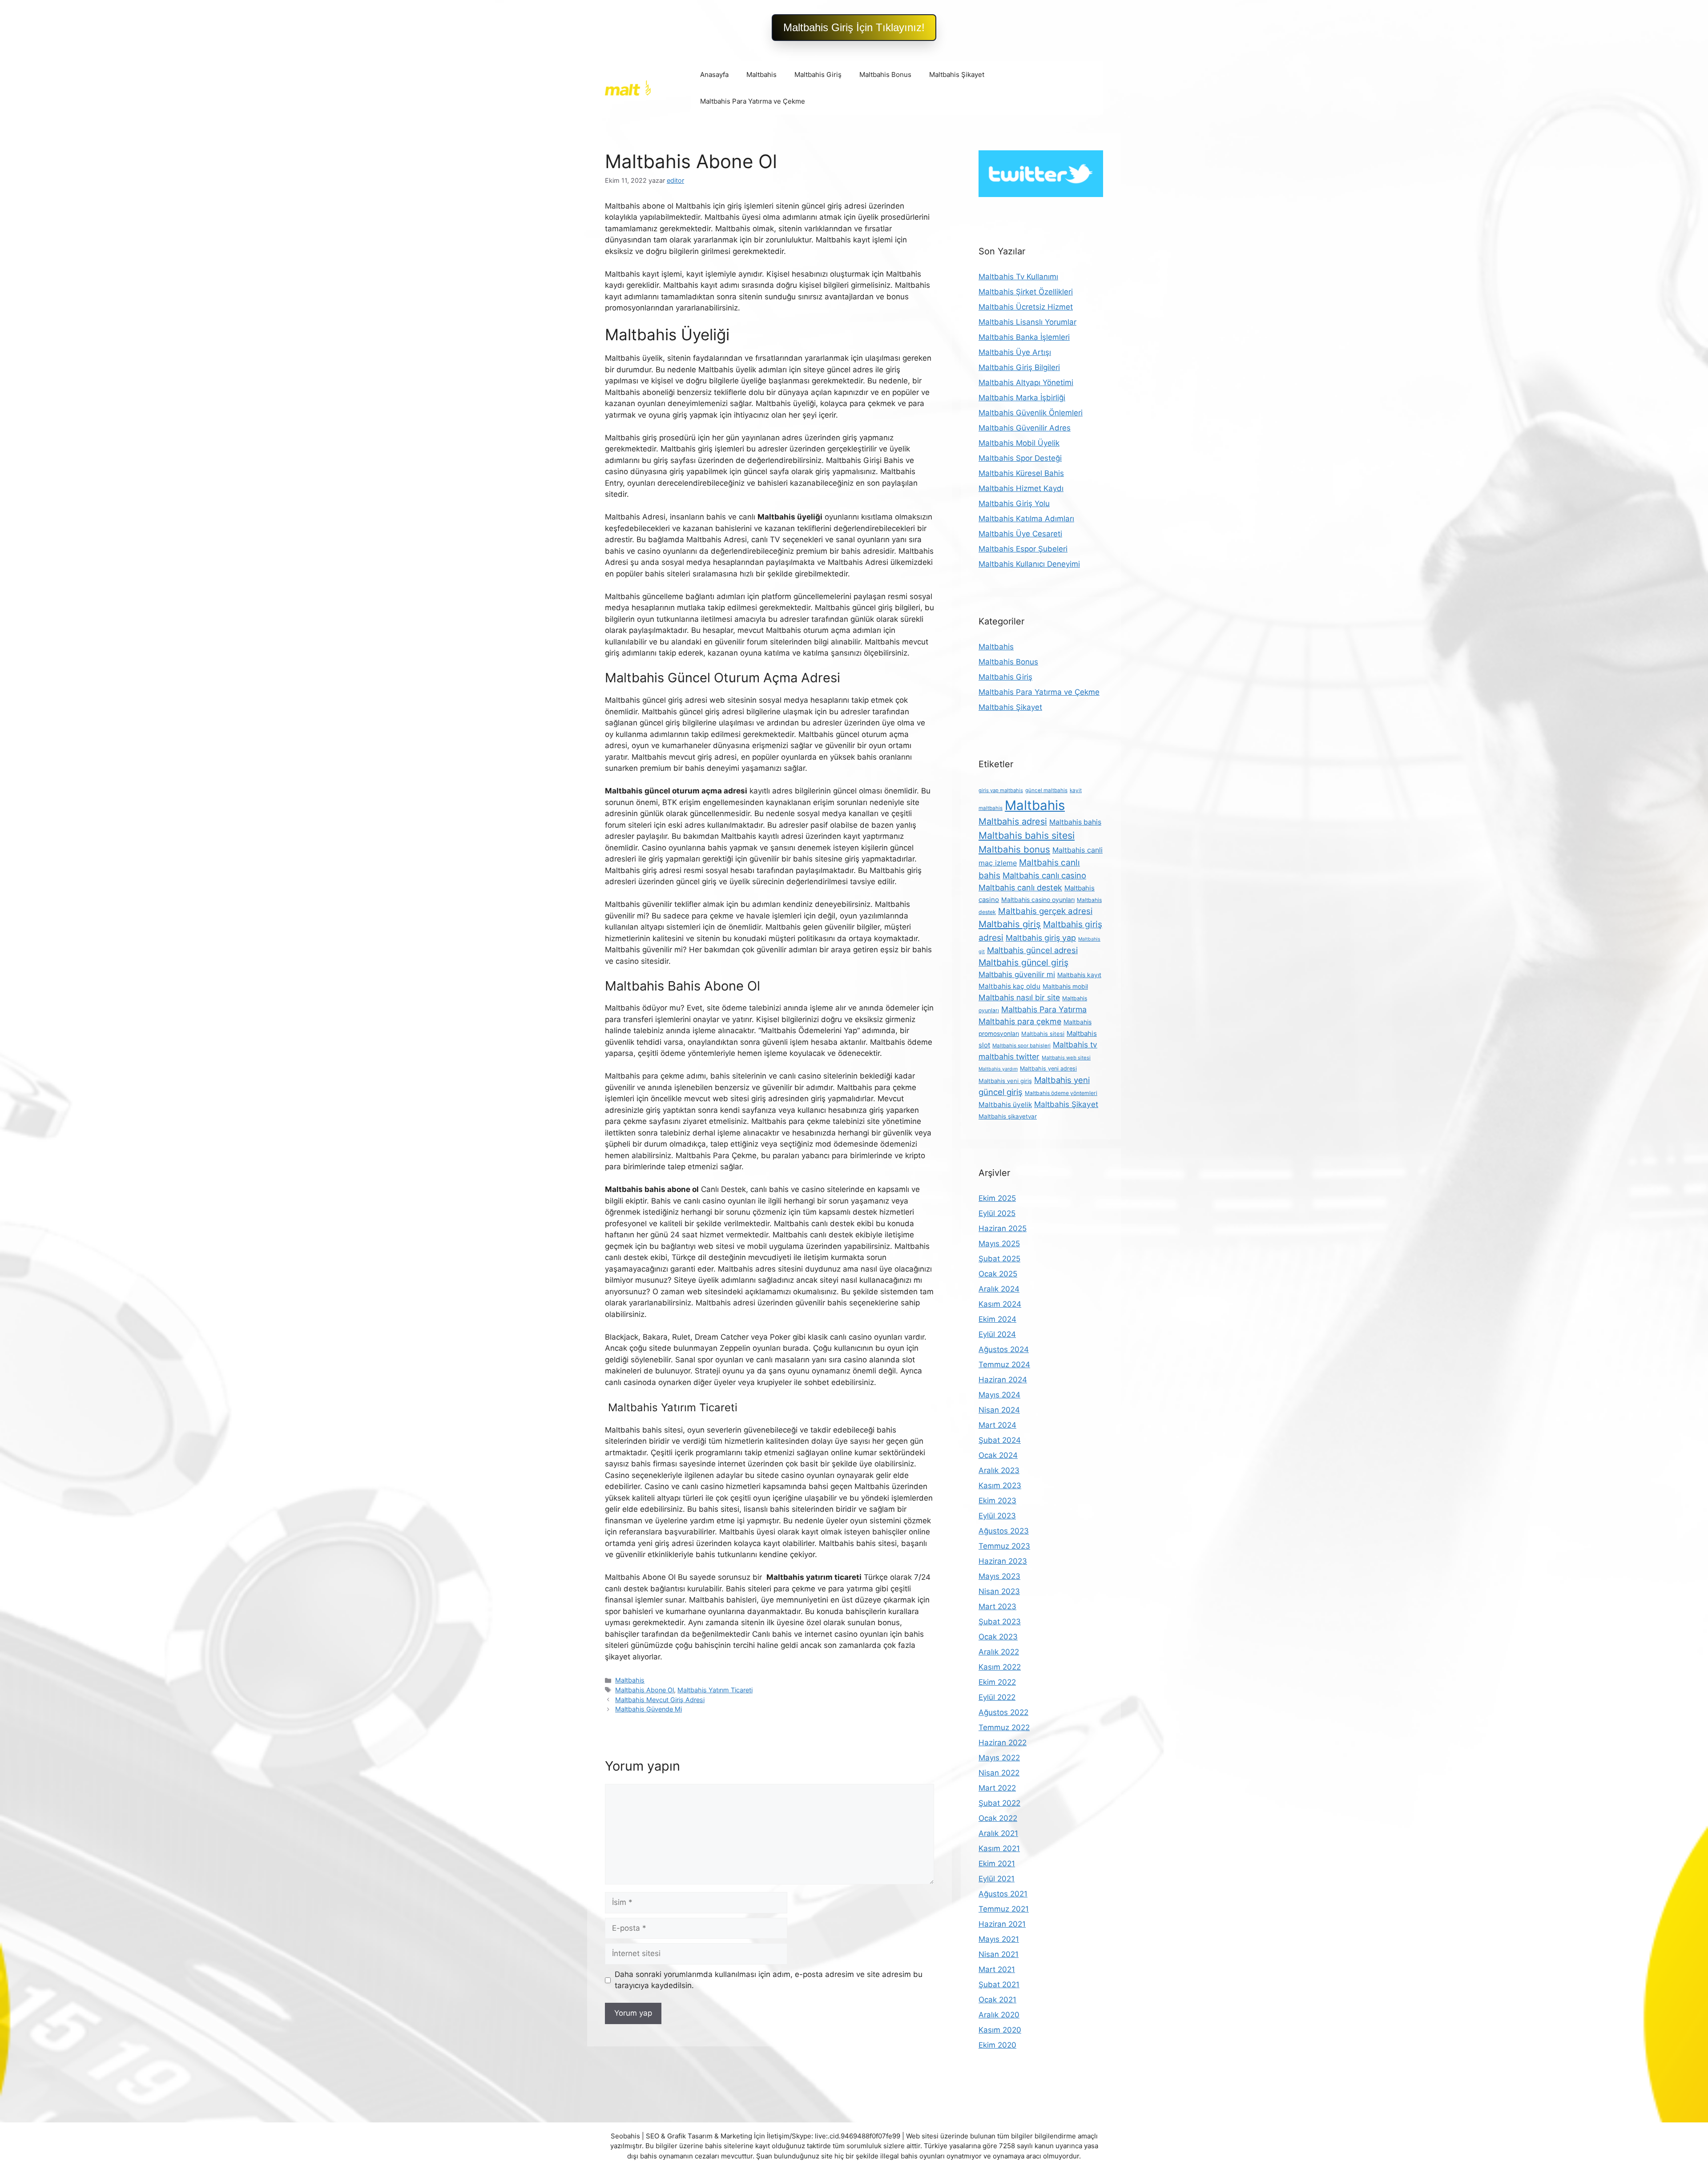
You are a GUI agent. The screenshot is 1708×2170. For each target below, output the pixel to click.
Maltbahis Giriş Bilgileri (1019, 367)
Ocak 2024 (998, 1455)
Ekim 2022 (997, 1682)
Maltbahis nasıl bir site (1019, 997)
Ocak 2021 (997, 2000)
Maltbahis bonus (1014, 849)
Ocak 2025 (998, 1274)
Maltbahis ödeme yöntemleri (1061, 1093)
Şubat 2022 (999, 1803)
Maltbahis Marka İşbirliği (1022, 398)
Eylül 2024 (997, 1334)
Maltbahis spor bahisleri (1021, 1046)
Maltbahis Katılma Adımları (1026, 519)
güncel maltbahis (1046, 790)
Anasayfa (714, 74)
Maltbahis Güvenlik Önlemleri (1031, 413)
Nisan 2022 (999, 1773)
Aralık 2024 (999, 1289)
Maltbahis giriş (1010, 924)
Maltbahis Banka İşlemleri (1024, 337)
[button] (854, 28)
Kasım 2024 (1000, 1304)
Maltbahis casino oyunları (1038, 900)
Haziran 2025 (1003, 1228)
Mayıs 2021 (999, 1939)
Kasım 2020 (1000, 2030)
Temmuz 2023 (1004, 1546)
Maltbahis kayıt (1079, 975)
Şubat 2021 (999, 1985)
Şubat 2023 (1000, 1622)
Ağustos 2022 (1003, 1712)
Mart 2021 (997, 1969)
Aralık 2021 (998, 1833)
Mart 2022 (997, 1788)
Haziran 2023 (1003, 1561)
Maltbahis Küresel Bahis (1021, 473)
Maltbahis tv (1075, 1045)
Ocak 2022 (998, 1818)
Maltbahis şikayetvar (1008, 1116)
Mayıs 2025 (999, 1244)
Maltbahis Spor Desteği (1020, 458)
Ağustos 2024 (1004, 1349)
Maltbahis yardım (998, 1069)
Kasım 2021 (999, 1848)
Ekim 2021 (997, 1864)
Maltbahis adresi (1013, 821)
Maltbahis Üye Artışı (1015, 352)
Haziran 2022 (1003, 1743)
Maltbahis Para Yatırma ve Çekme (753, 101)
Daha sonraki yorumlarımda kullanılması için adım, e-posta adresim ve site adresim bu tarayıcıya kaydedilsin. (769, 1980)
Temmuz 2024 (1004, 1365)
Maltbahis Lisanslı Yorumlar (1027, 322)
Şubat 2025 (999, 1259)
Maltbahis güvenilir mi (1017, 974)
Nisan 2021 (999, 1954)
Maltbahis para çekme (1020, 1021)
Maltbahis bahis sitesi (1027, 835)
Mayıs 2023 (999, 1576)
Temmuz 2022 (1004, 1727)
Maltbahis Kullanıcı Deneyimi (1029, 564)
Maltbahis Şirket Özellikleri (1026, 292)
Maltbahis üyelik (1005, 1105)
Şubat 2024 (1000, 1440)
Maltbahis (761, 74)
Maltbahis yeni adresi (1048, 1069)
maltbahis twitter (1009, 1057)
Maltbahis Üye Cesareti (1020, 534)
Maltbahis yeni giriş (1005, 1081)
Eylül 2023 (997, 1516)
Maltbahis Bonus (885, 74)
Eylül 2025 (997, 1213)
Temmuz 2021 (1004, 1909)
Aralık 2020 (999, 2015)
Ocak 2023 (998, 1637)
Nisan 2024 (999, 1410)
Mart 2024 (997, 1425)
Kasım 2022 (1000, 1667)
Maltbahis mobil (1065, 986)
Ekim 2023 (997, 1501)
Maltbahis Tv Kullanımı (1018, 277)
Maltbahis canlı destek (1020, 888)
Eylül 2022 (997, 1697)
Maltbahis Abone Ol (645, 1690)
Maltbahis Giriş (818, 74)
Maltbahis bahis (1075, 822)
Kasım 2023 (1000, 1486)
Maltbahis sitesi (1043, 1034)
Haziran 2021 (1002, 1924)
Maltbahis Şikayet (957, 74)
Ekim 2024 (997, 1319)
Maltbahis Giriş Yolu (1014, 503)
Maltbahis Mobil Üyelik (1019, 443)
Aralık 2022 (999, 1652)
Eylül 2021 (997, 1879)
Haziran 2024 (1003, 1380)
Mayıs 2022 (999, 1758)
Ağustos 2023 (1004, 1531)
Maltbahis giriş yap (1041, 938)
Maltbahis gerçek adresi (1045, 911)
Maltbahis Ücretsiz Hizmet (1026, 307)
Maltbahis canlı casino (1044, 875)
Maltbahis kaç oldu (1009, 986)
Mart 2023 (997, 1606)
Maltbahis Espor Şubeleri (1023, 549)
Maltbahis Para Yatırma (1044, 1009)
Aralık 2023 (999, 1470)
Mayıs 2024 (999, 1395)
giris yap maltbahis (1001, 790)
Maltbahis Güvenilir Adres (1025, 428)
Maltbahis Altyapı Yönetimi (1026, 382)
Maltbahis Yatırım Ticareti (715, 1690)
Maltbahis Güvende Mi (649, 1709)
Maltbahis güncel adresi (1032, 950)
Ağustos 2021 (1003, 1894)
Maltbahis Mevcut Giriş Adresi (660, 1700)
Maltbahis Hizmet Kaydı (1021, 488)
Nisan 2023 (999, 1591)
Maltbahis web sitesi (1066, 1058)
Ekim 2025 (997, 1198)
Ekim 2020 (997, 2045)
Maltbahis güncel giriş (1023, 962)
